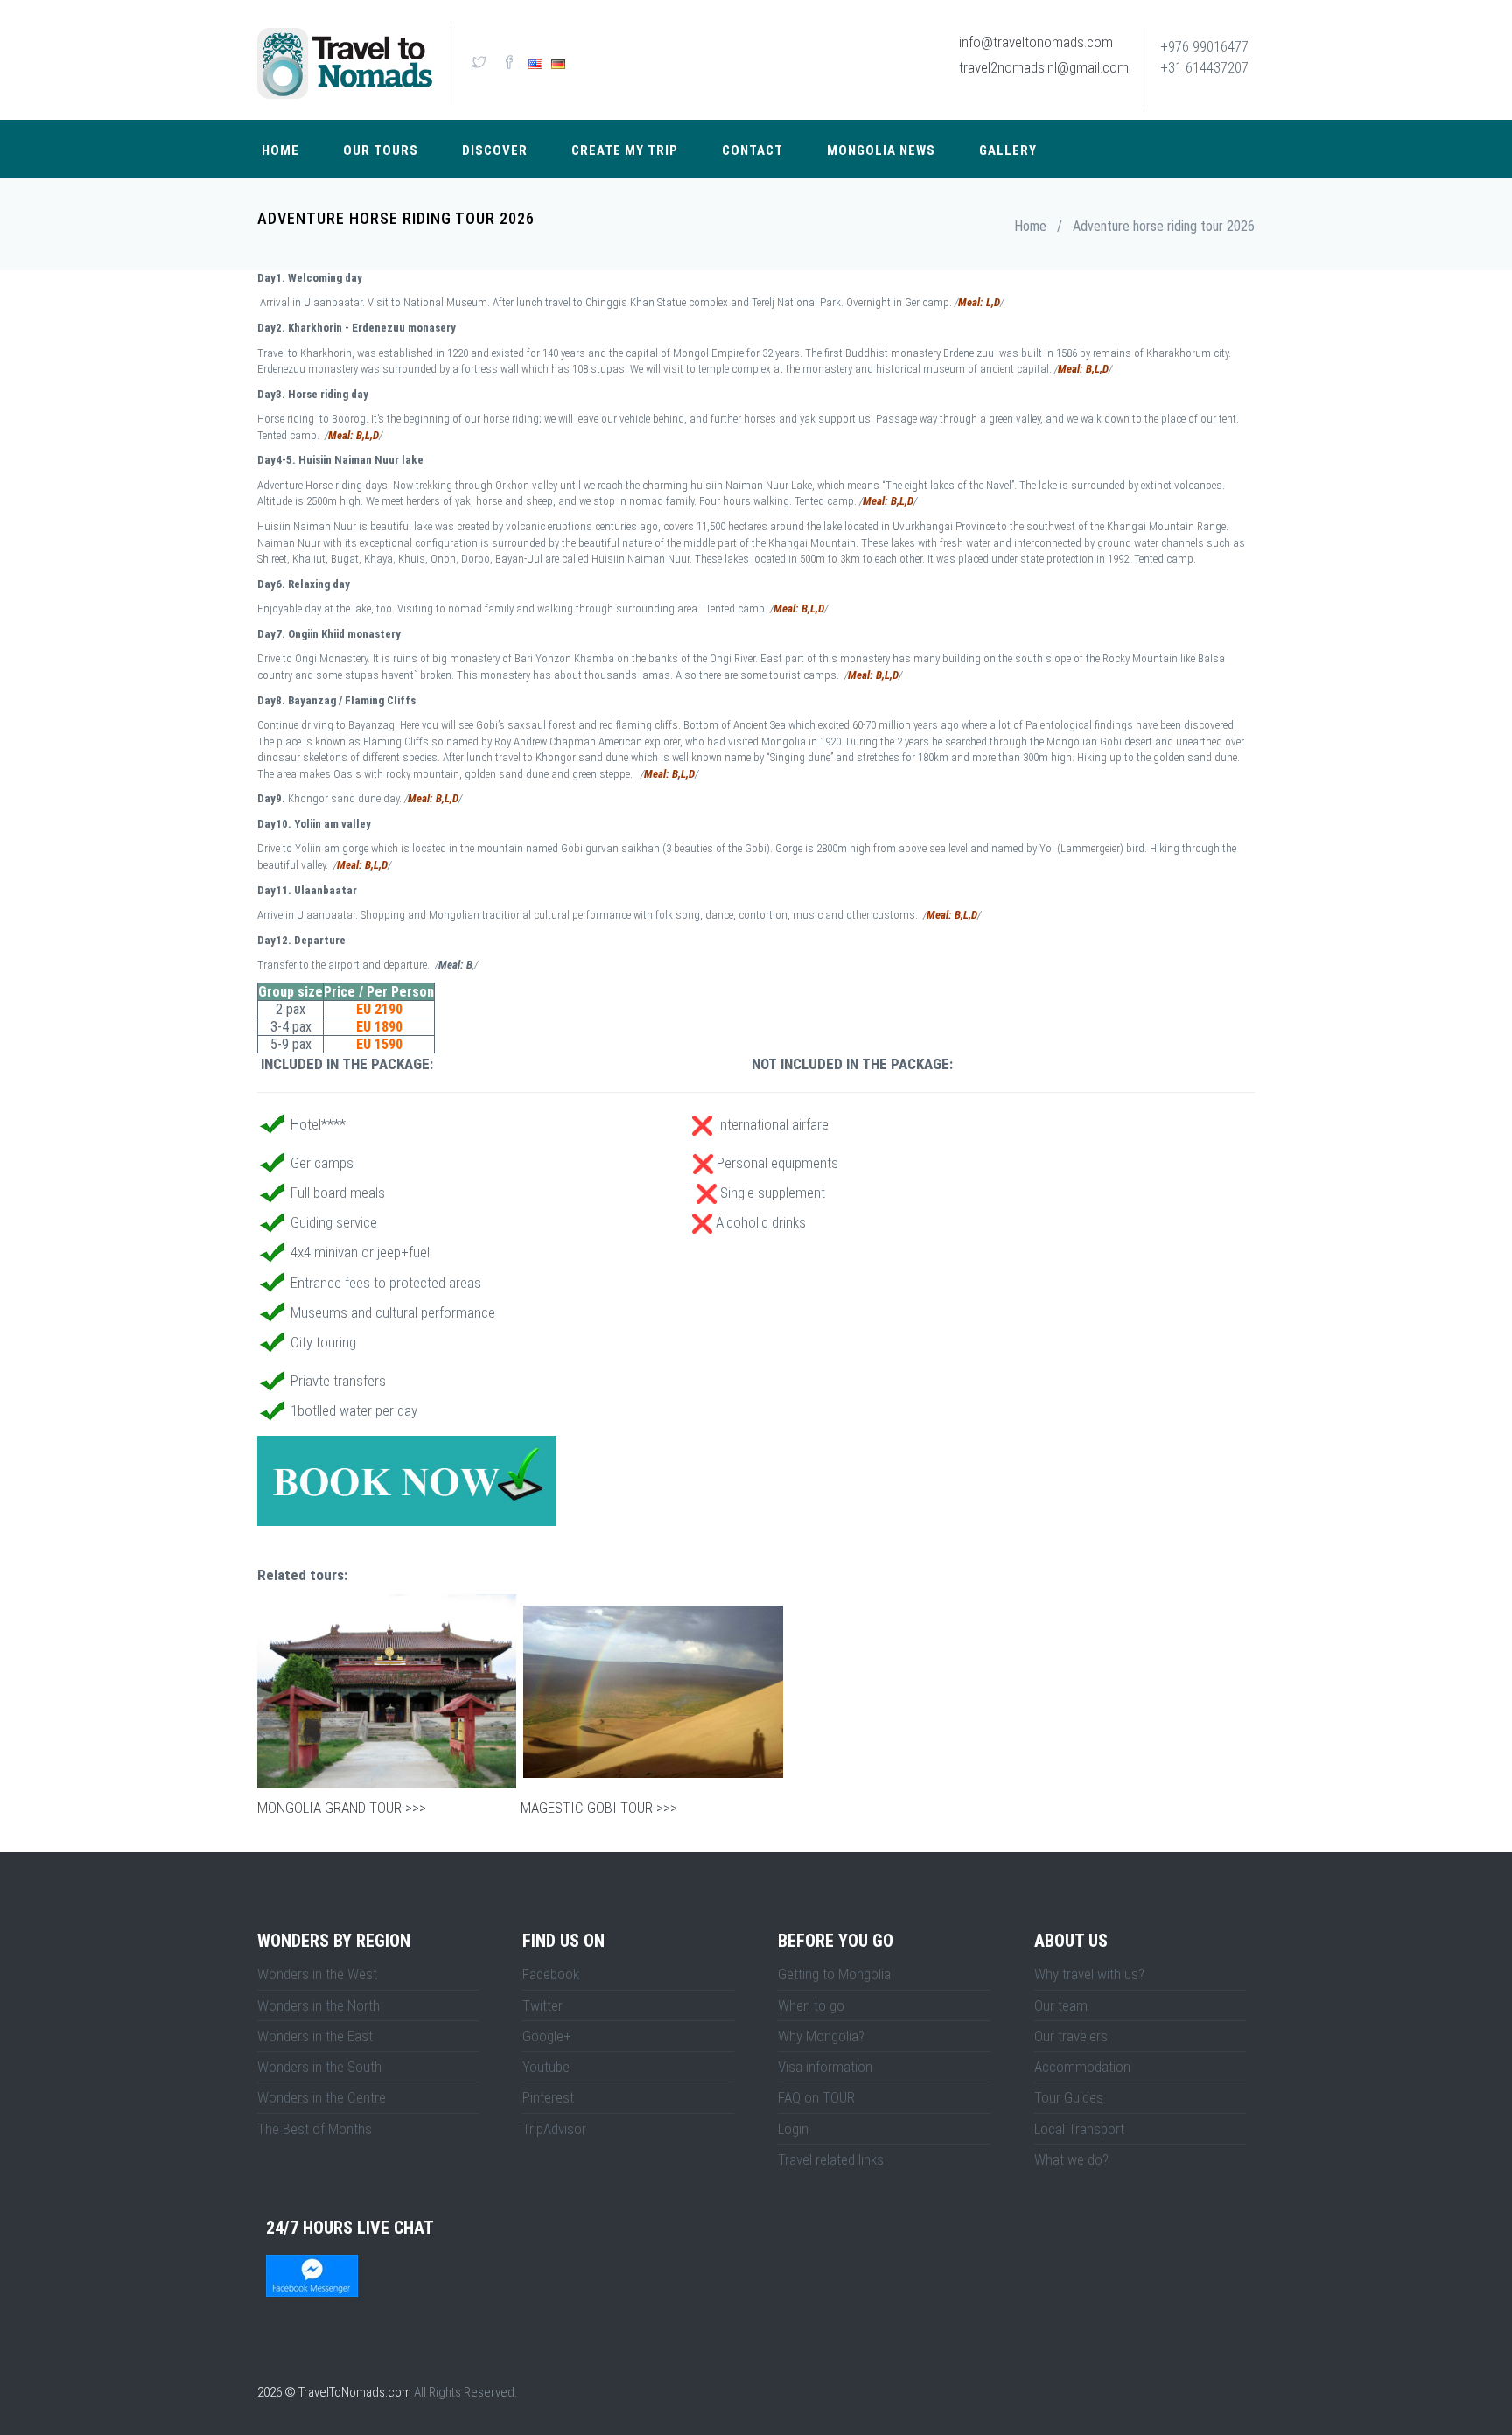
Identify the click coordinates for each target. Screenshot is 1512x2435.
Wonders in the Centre (322, 2097)
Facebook (551, 1974)
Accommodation (1082, 2067)
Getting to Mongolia (834, 1974)
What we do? (1071, 2159)
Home (280, 150)
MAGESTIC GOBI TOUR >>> (597, 1808)
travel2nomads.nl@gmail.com (1044, 67)
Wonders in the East (315, 2036)
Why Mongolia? (821, 2036)
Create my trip (625, 150)
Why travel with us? (1089, 1974)
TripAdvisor (554, 2129)
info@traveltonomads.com (1036, 42)
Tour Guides (1069, 2097)
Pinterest (548, 2097)
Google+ (547, 2036)
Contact (752, 150)
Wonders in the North (318, 2005)
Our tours (381, 150)
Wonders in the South (319, 2067)
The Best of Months (315, 2129)
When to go (811, 2005)
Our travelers (1071, 2036)
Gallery (1008, 150)
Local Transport (1079, 2129)
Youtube (546, 2067)
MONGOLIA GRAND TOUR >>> (342, 1808)
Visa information (825, 2067)
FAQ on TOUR (816, 2097)
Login (793, 2129)
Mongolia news (881, 150)
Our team (1061, 2005)
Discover (495, 150)
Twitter (542, 2005)
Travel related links (831, 2159)
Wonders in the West (317, 1974)
